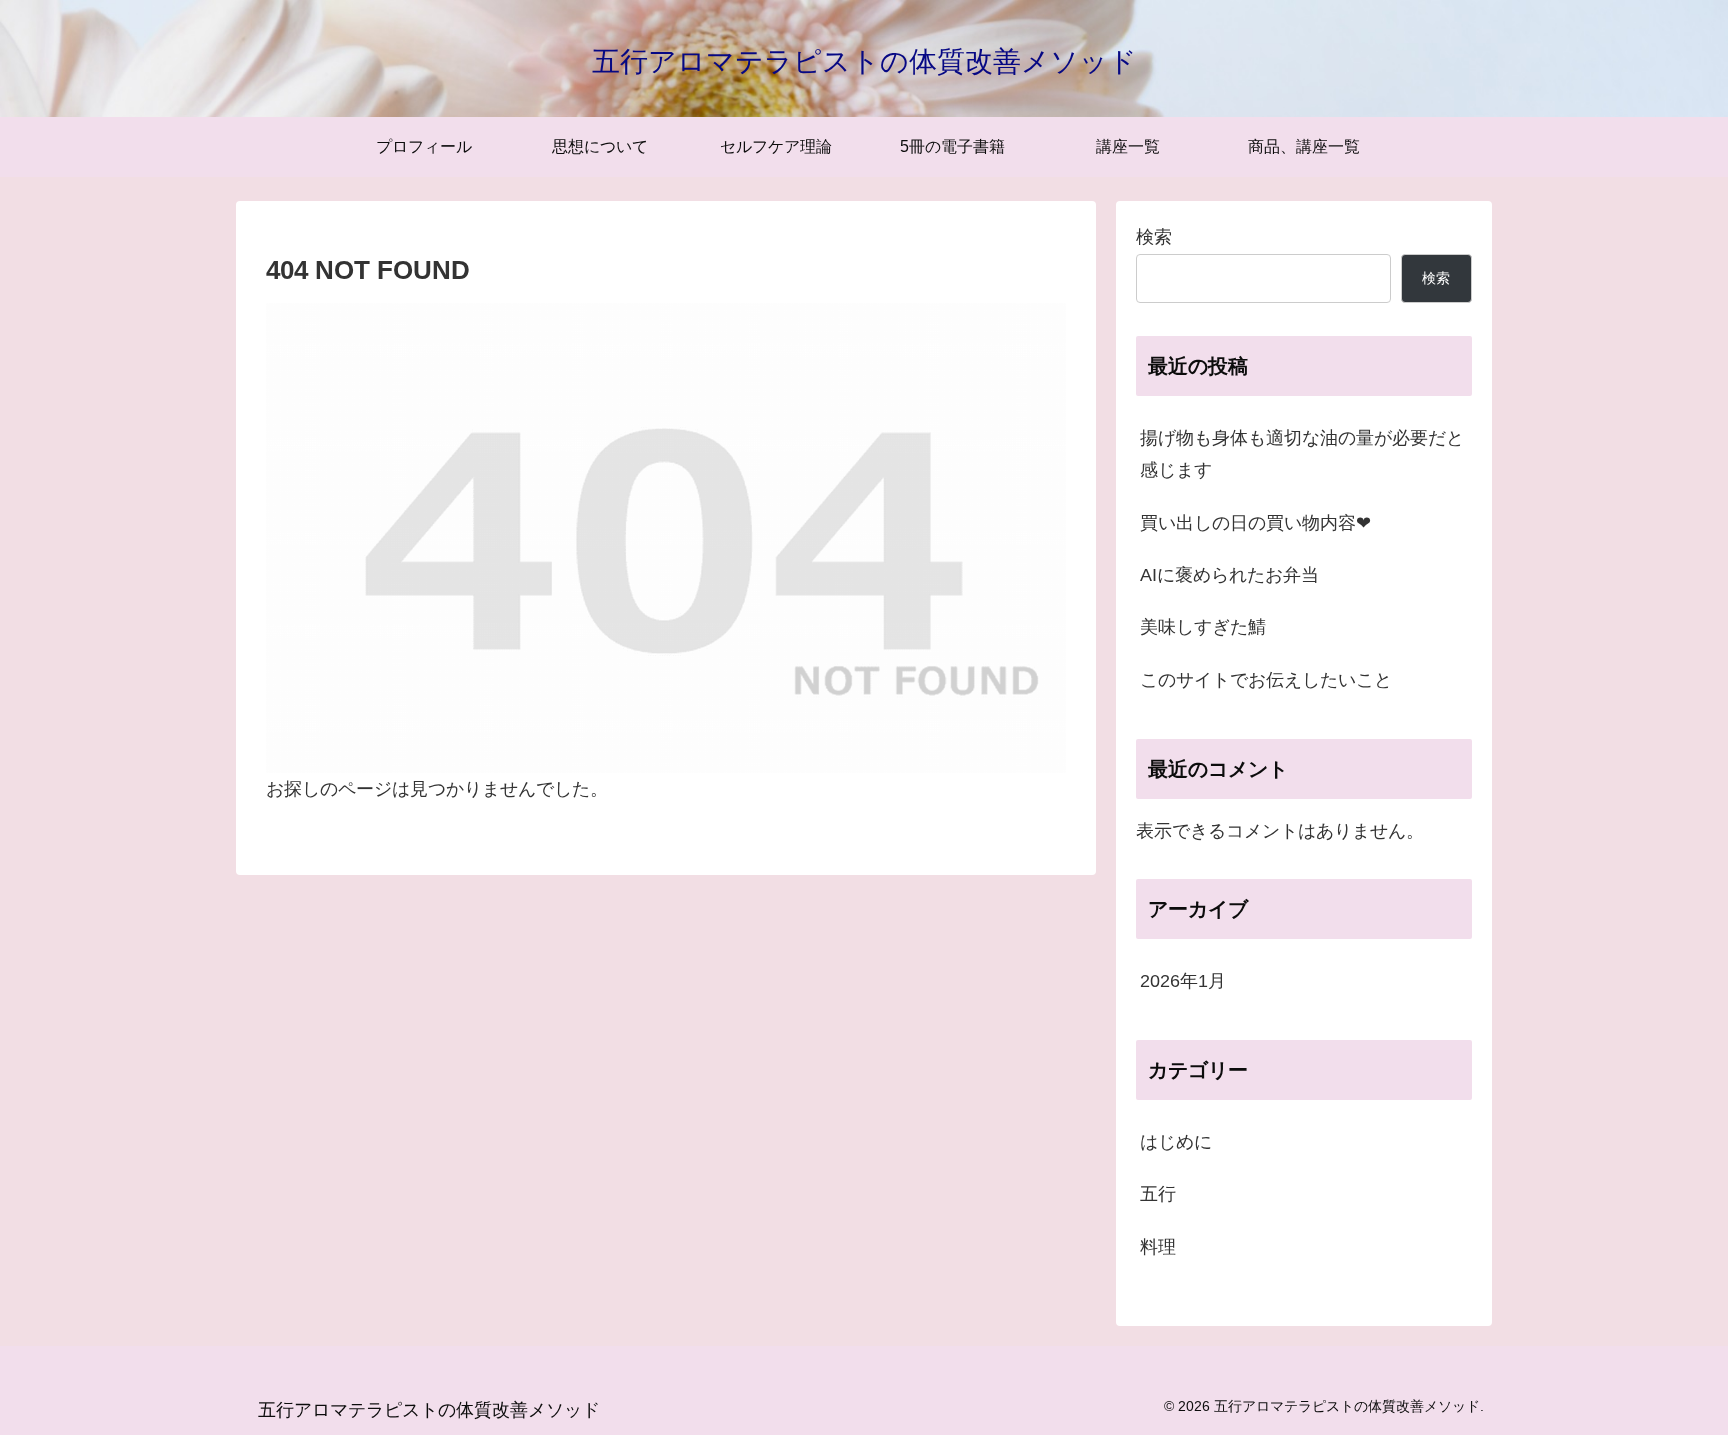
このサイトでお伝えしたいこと (1266, 680)
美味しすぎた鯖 (1203, 627)
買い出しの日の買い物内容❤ (1255, 523)
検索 (1154, 237)
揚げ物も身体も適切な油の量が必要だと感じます (1302, 454)
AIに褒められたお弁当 (1229, 575)
